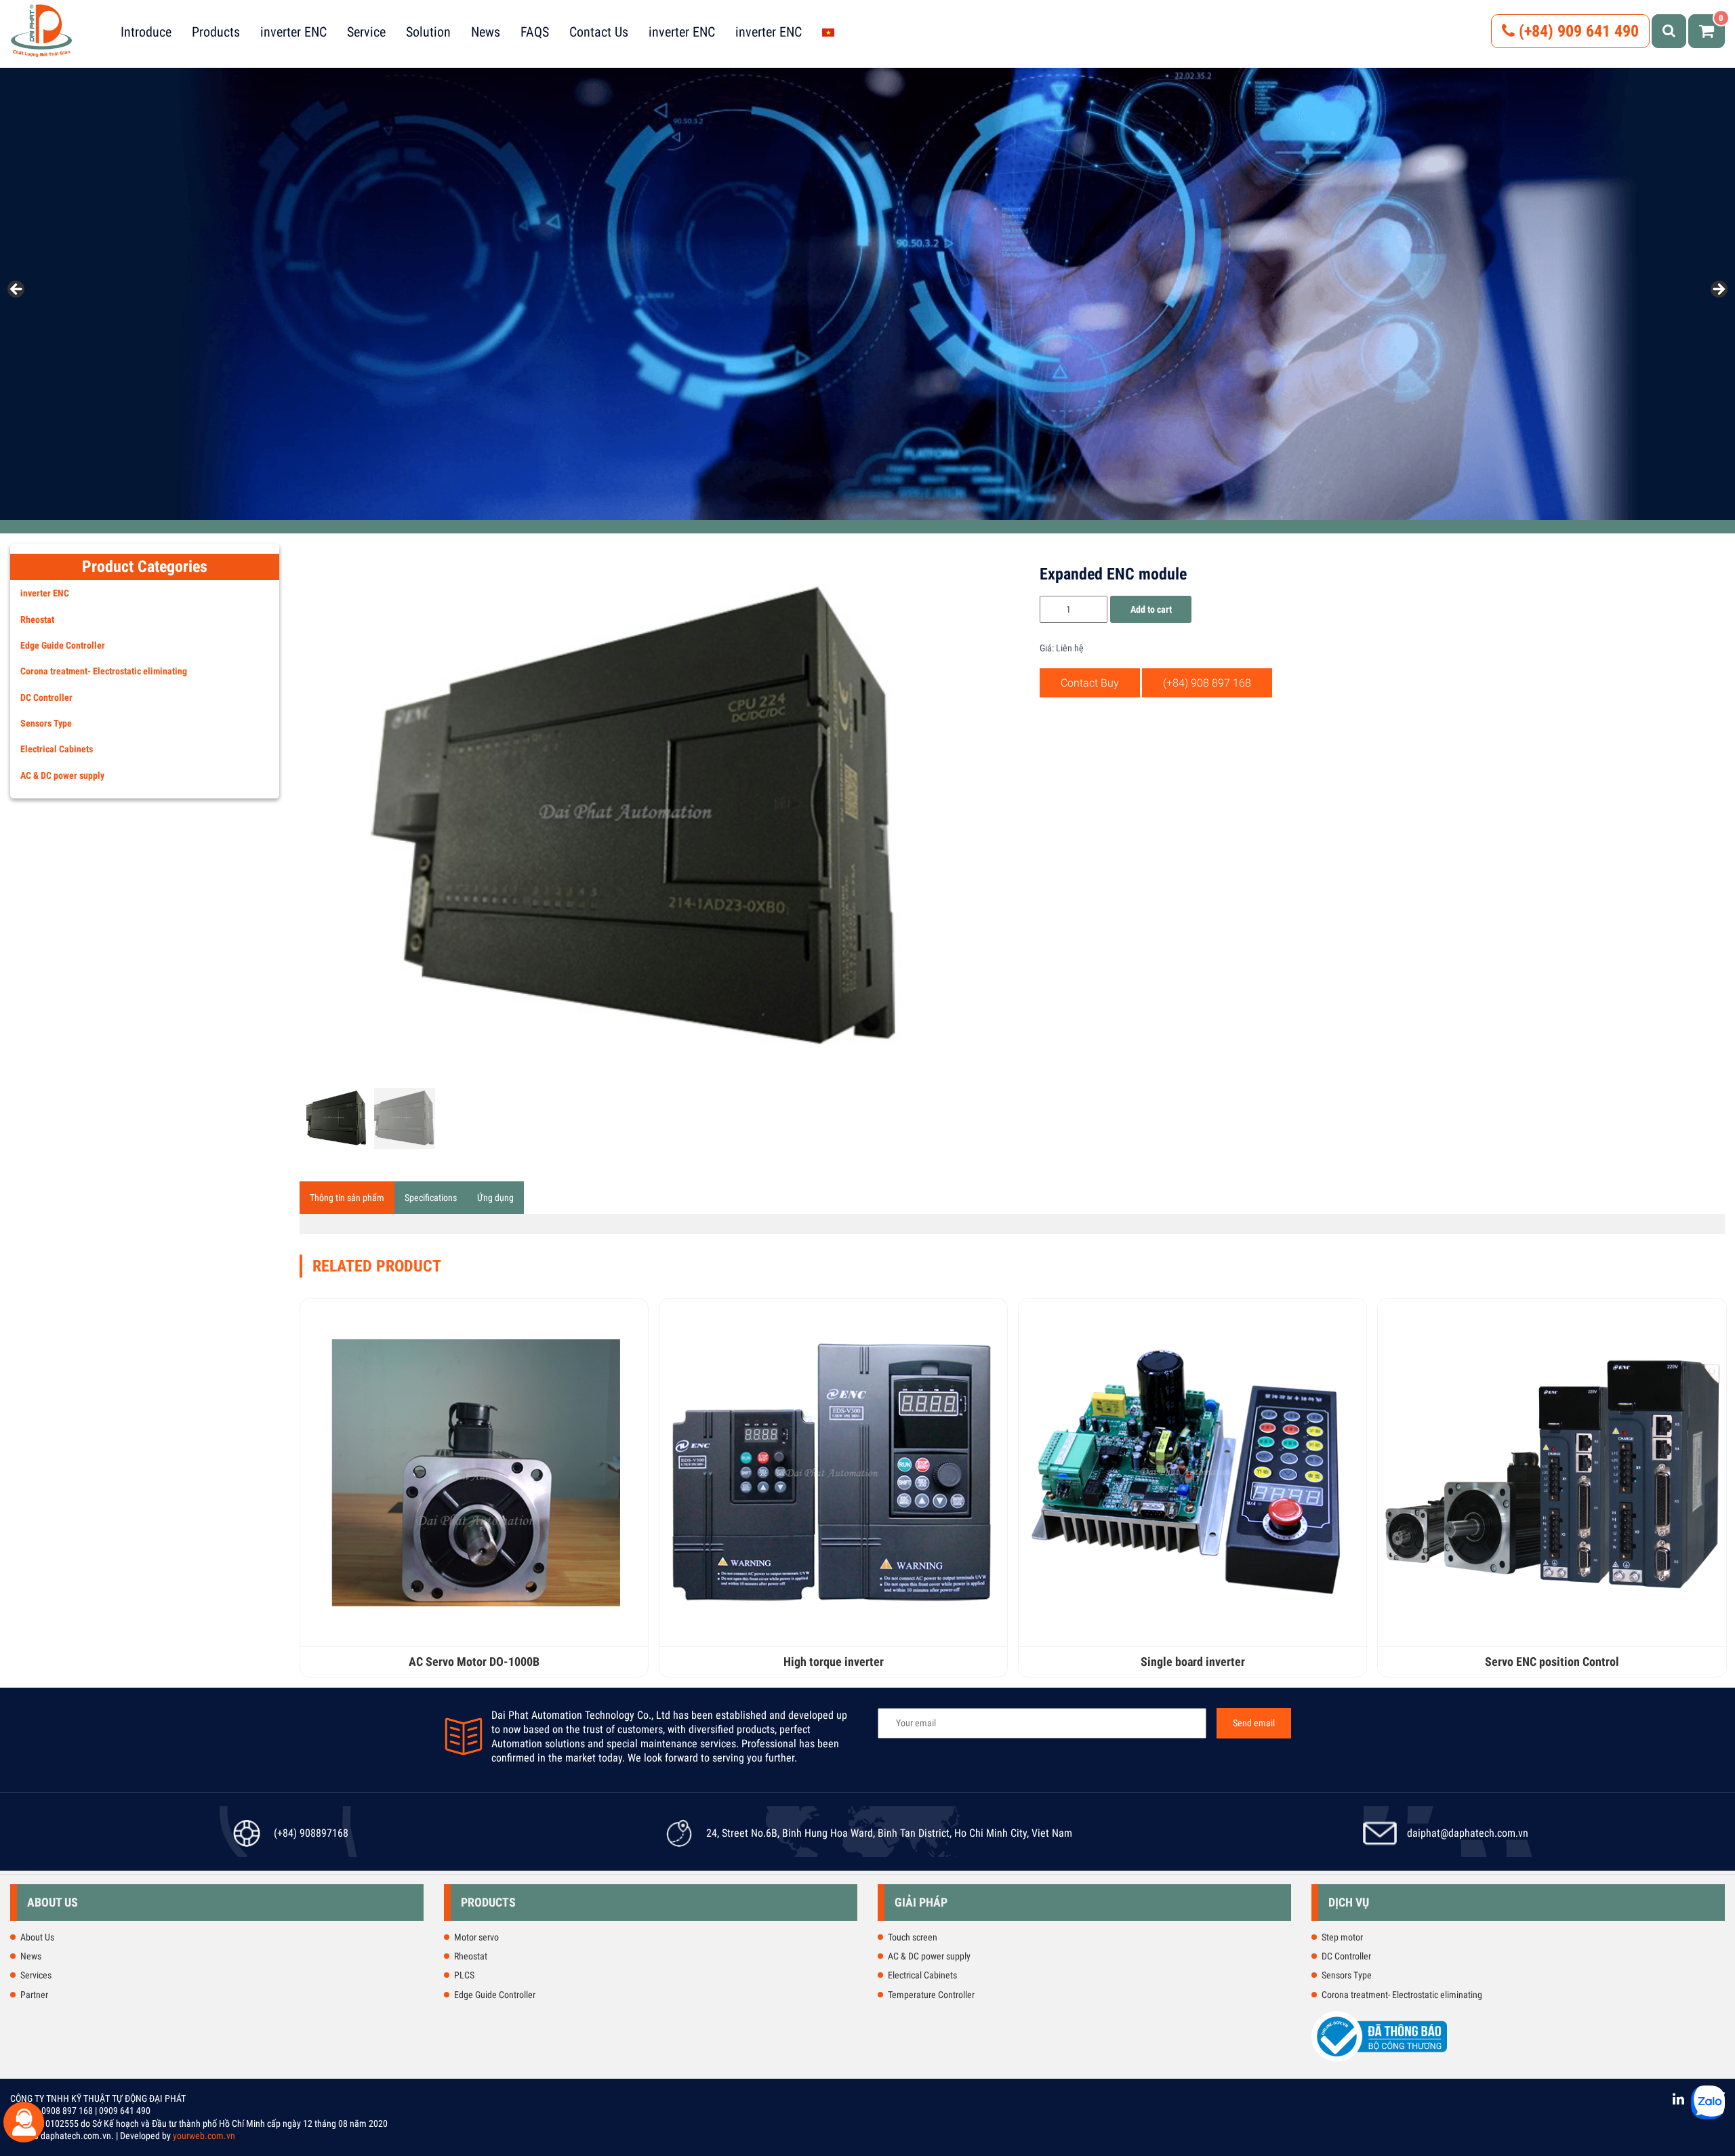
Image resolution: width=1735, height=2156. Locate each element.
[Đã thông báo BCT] (1379, 2059)
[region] (867, 294)
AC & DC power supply (62, 775)
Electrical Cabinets (57, 749)
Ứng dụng (495, 1198)
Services (36, 1975)
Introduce (146, 32)
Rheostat (37, 619)
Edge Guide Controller (63, 645)
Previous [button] (17, 290)
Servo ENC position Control (1552, 1662)
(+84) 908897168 (311, 1833)
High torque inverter (834, 1662)
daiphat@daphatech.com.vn (1468, 1833)
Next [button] (1718, 290)
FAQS (535, 32)
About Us (37, 1937)
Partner (34, 1995)
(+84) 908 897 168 (1207, 683)
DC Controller (46, 697)
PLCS (464, 1975)
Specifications (431, 1198)
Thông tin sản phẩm (347, 1198)
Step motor (1342, 1937)
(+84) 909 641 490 (1577, 31)
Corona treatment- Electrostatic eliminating (104, 671)
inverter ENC (293, 32)
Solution (428, 32)
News (486, 32)
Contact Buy (1090, 683)
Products (216, 32)
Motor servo (476, 1937)
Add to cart (1151, 609)
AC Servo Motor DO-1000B (474, 1662)
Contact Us (599, 32)
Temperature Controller (931, 1995)
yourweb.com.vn (204, 2136)
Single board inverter (1193, 1662)
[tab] (347, 1198)
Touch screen (913, 1937)
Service (366, 32)
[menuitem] (828, 32)
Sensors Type (46, 723)
